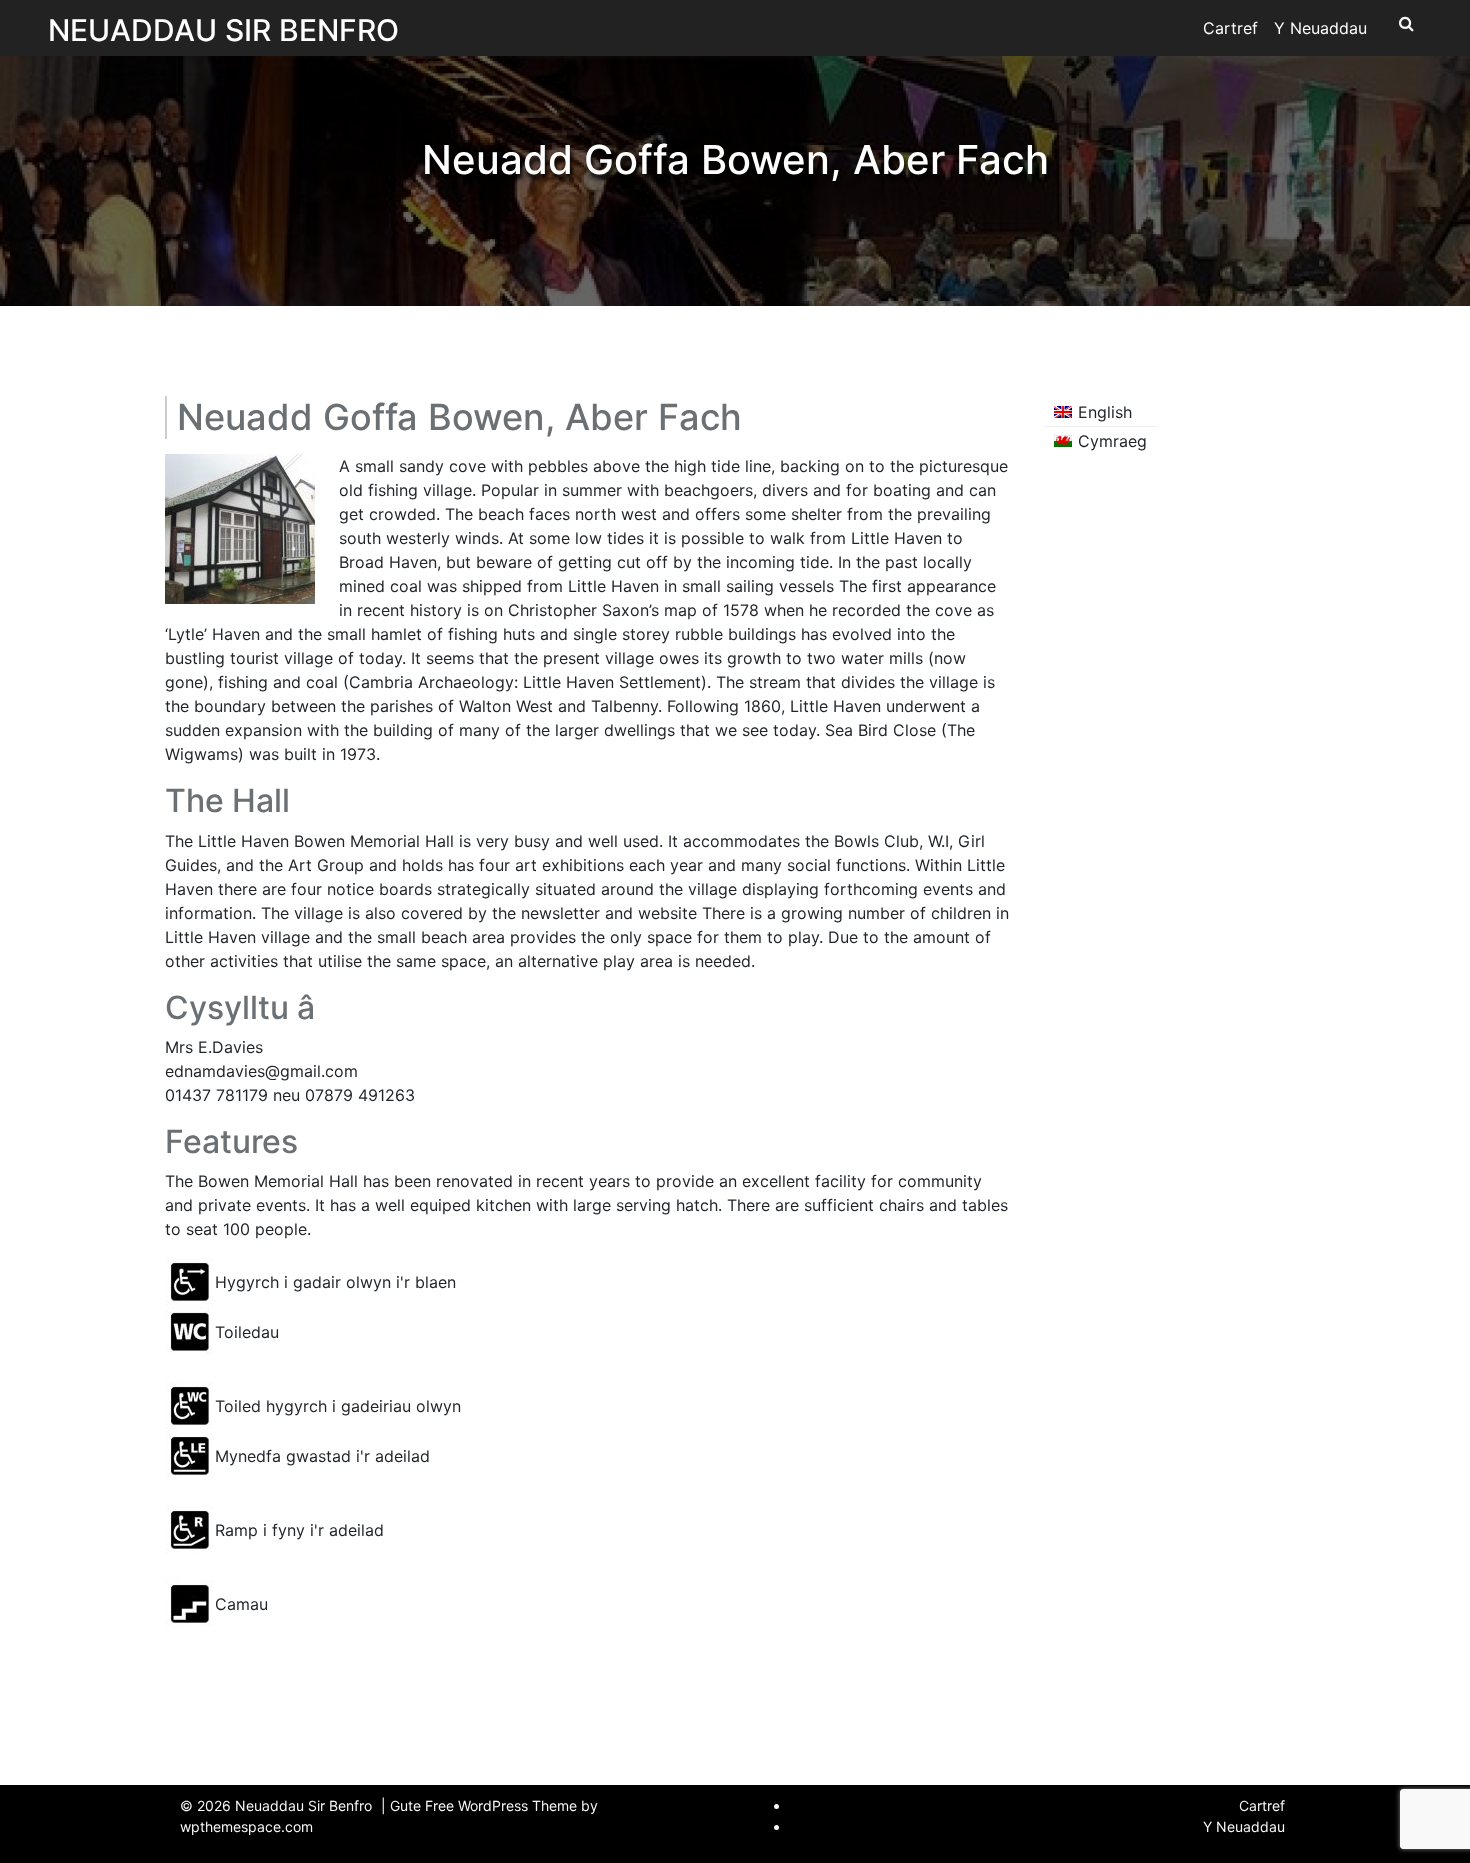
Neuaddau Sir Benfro (223, 30)
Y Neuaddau (1320, 28)
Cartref (1230, 28)
